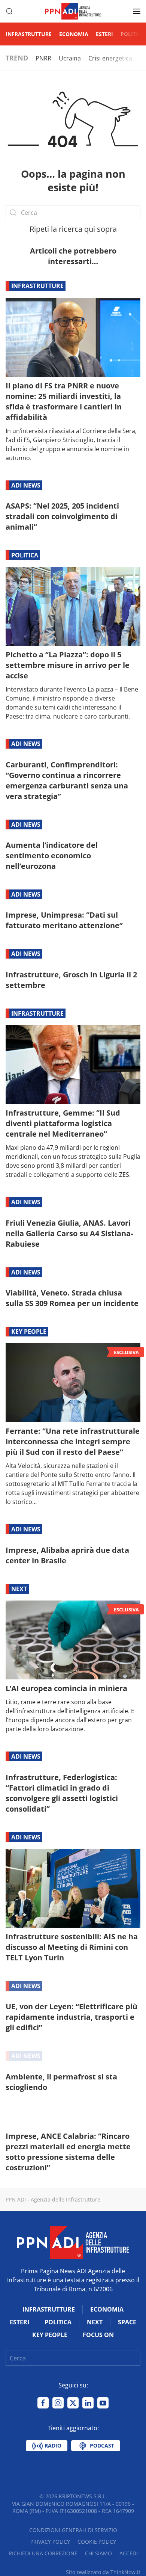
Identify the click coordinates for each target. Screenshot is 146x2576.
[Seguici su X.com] (73, 2403)
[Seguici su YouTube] (103, 2403)
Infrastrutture (29, 34)
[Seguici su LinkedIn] (88, 2403)
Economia (74, 34)
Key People (29, 1332)
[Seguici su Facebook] (43, 2403)
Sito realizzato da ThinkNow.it (103, 2572)
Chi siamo (98, 2553)
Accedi (129, 2553)
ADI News (26, 485)
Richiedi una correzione (43, 2553)
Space (127, 2322)
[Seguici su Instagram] (58, 2403)
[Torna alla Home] (73, 11)
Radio (52, 2445)
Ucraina (70, 58)
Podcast (101, 2445)
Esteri (104, 34)
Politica (133, 34)
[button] (9, 11)
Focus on (98, 2335)
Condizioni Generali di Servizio (73, 2530)
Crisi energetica (110, 58)
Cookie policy (97, 2542)
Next (19, 1589)
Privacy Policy (50, 2542)
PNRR (43, 58)
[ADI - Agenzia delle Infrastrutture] (73, 2242)
